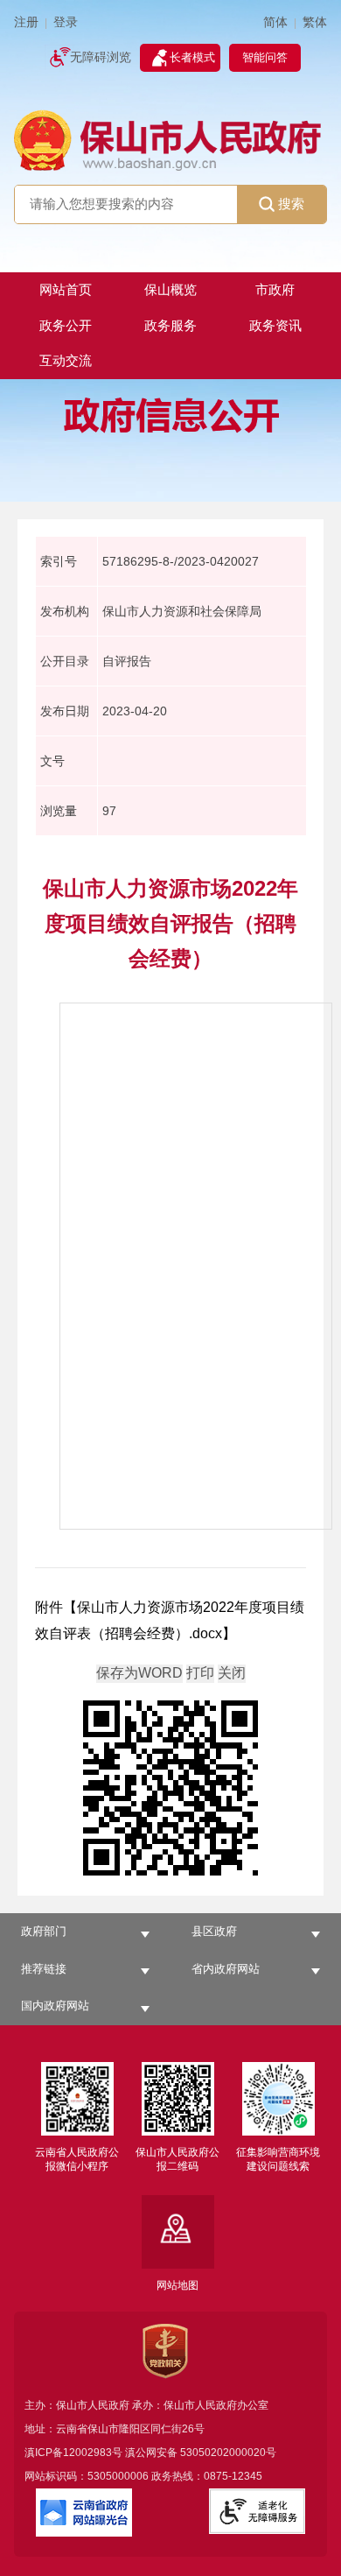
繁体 (315, 22)
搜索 (291, 204)
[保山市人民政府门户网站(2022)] (171, 139)
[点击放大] (170, 1789)
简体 (275, 22)
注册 (26, 22)
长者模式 (192, 57)
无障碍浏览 (101, 57)
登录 (66, 22)
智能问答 (265, 57)
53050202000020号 (228, 2453)
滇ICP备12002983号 (73, 2453)
